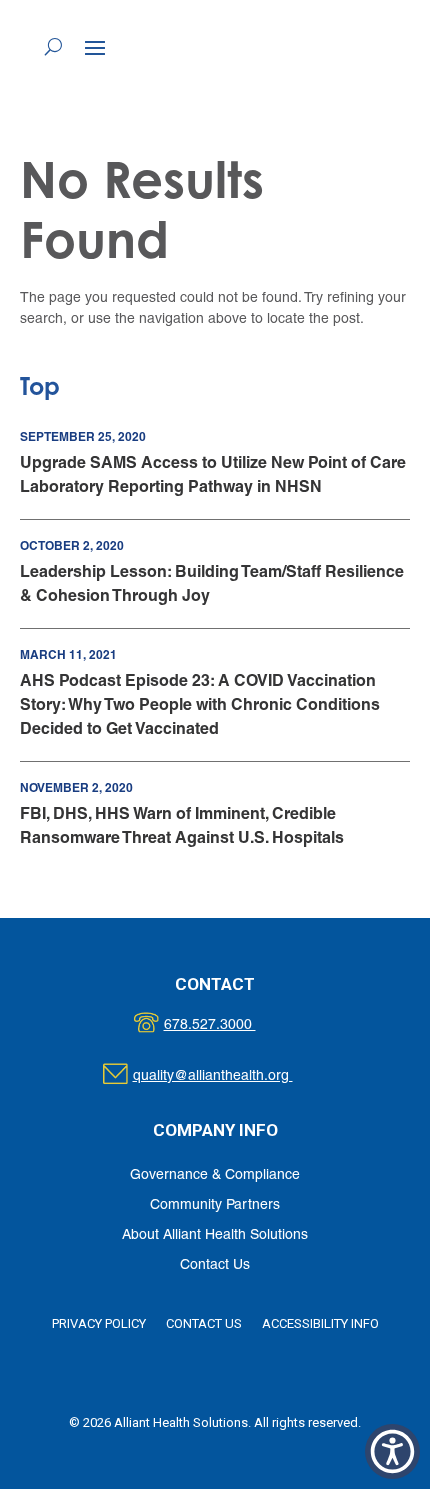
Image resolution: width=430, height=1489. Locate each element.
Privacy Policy (99, 1323)
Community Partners (215, 1205)
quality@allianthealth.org (230, 1076)
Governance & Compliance (215, 1175)
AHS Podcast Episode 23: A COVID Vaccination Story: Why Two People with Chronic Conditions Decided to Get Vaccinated (200, 704)
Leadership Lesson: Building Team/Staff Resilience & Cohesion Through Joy (212, 583)
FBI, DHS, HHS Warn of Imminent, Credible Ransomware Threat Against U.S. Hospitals (182, 825)
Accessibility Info (320, 1323)
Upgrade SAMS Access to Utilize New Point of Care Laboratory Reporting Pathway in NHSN (213, 474)
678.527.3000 (230, 1025)
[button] (95, 47)
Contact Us (215, 1265)
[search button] (53, 46)
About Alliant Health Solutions (215, 1235)
